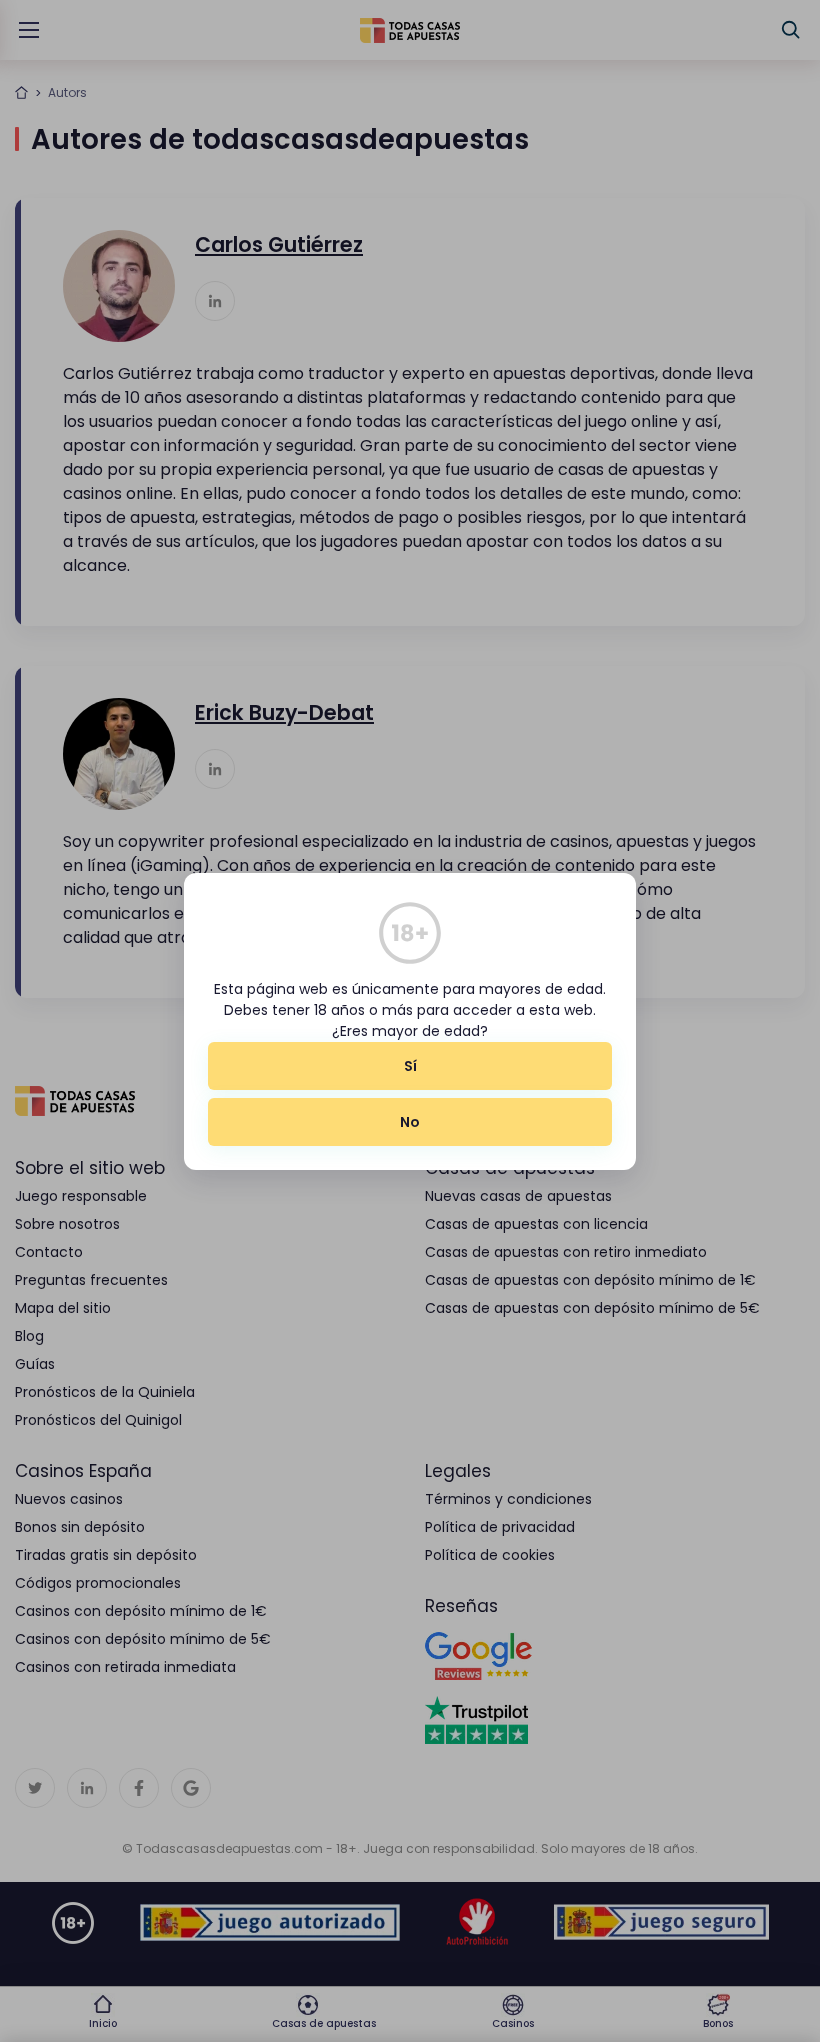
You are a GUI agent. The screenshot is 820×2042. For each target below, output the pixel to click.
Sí (410, 1066)
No (410, 1122)
